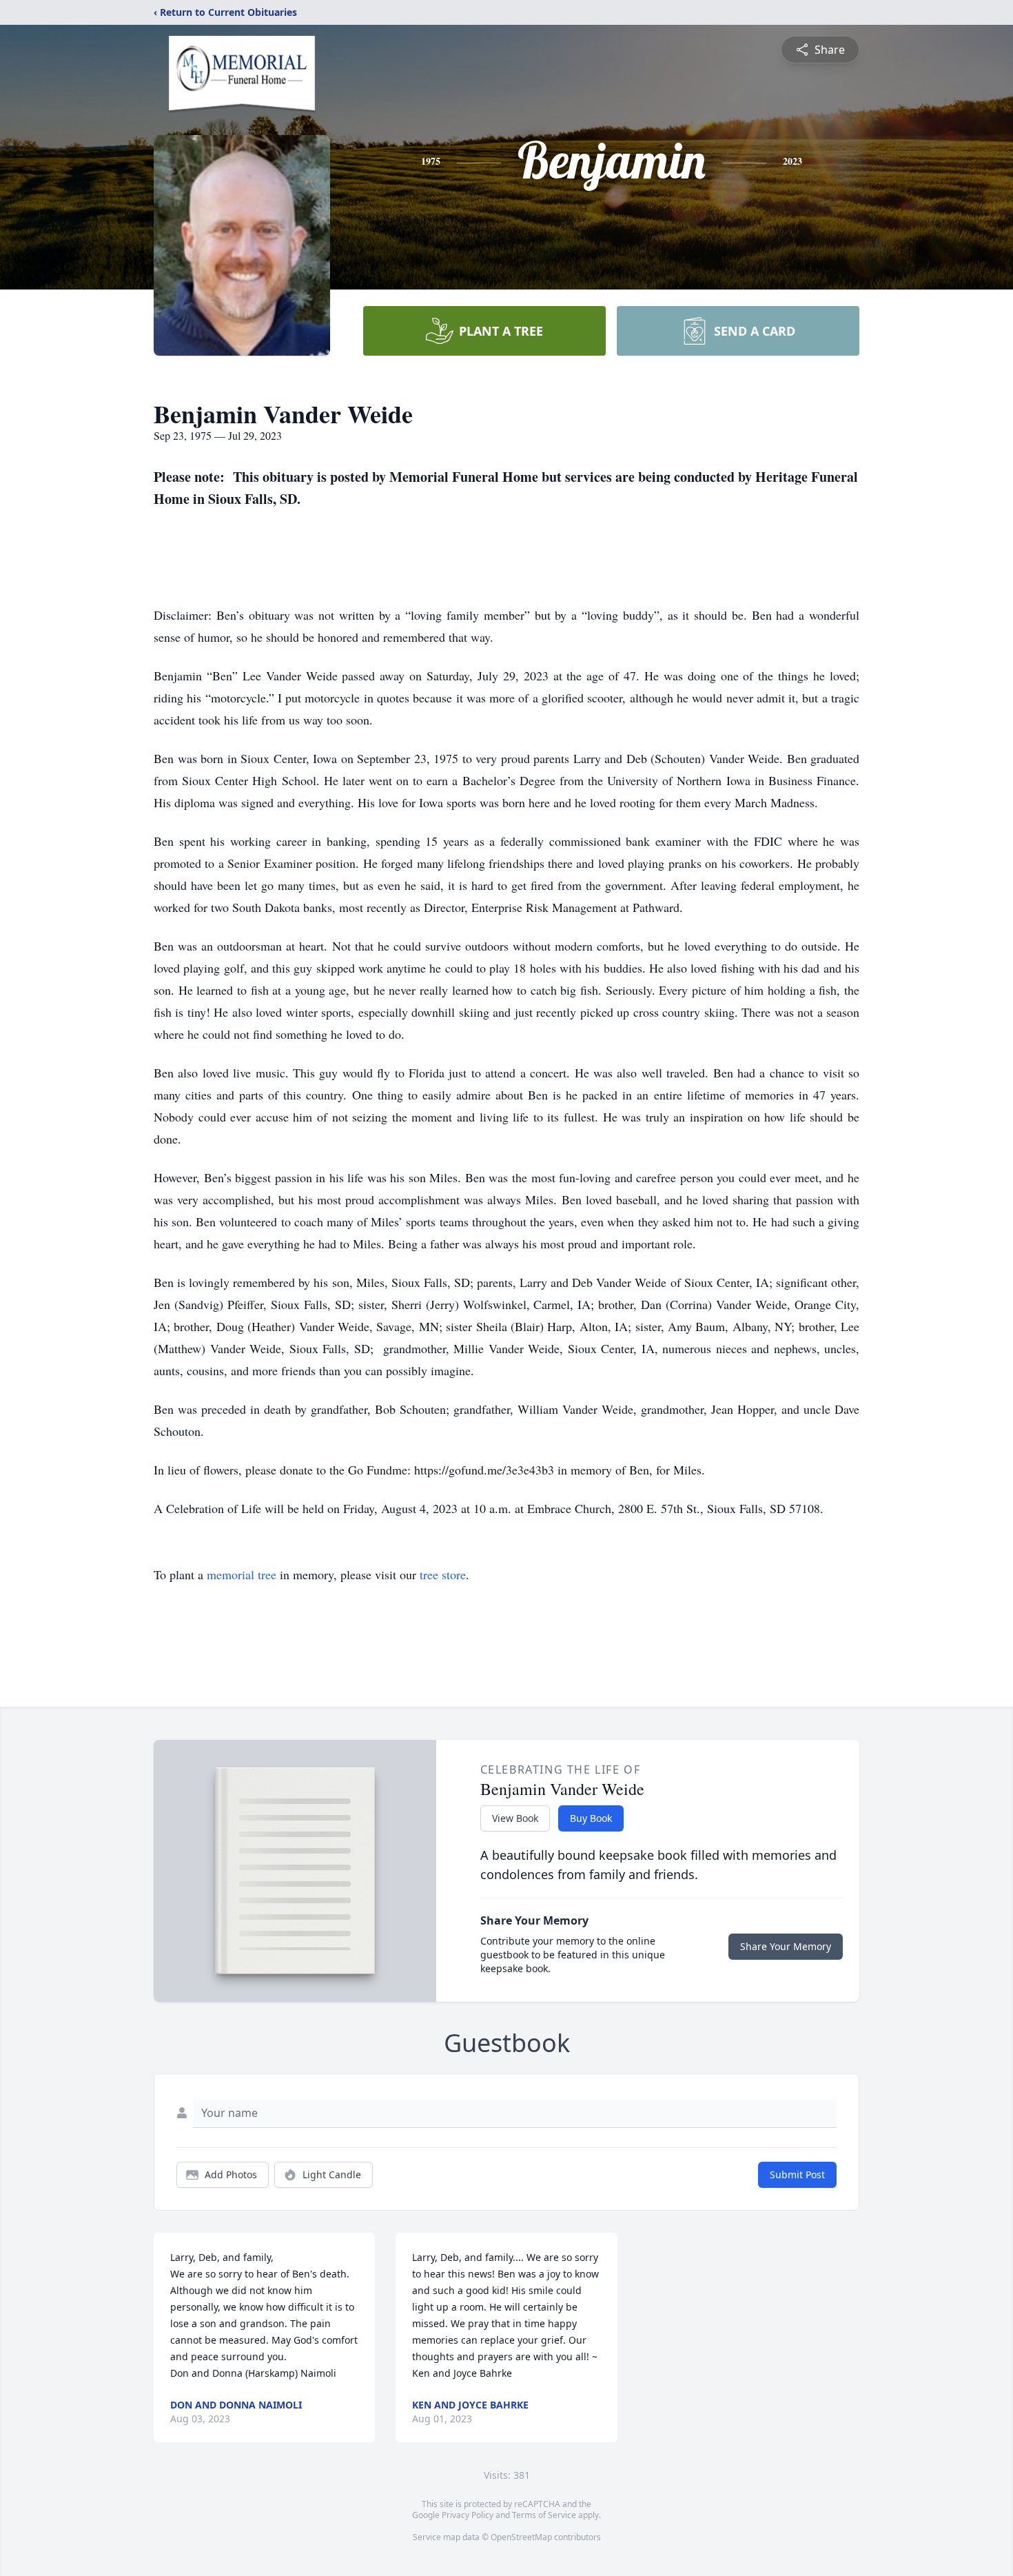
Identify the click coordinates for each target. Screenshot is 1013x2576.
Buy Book (591, 1818)
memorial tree (242, 1574)
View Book (515, 1818)
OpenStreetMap (521, 2537)
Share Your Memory (786, 1946)
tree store (443, 1574)
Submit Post (797, 2174)
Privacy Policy (468, 2515)
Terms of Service (544, 2515)
